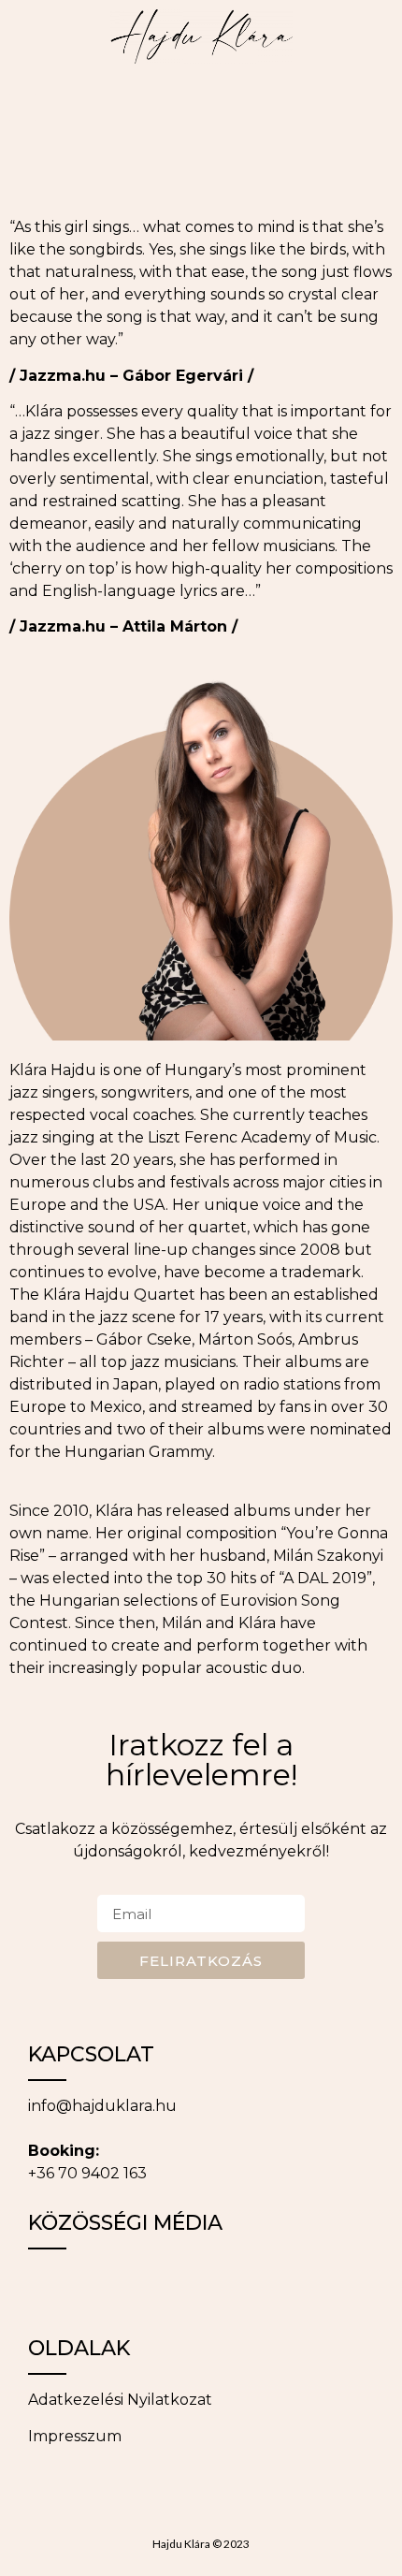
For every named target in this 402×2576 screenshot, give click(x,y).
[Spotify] (257, 2287)
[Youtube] (206, 2287)
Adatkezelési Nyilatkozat (120, 2400)
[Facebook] (51, 2287)
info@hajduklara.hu (102, 2106)
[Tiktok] (154, 2287)
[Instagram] (103, 2287)
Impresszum (75, 2436)
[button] (22, 107)
